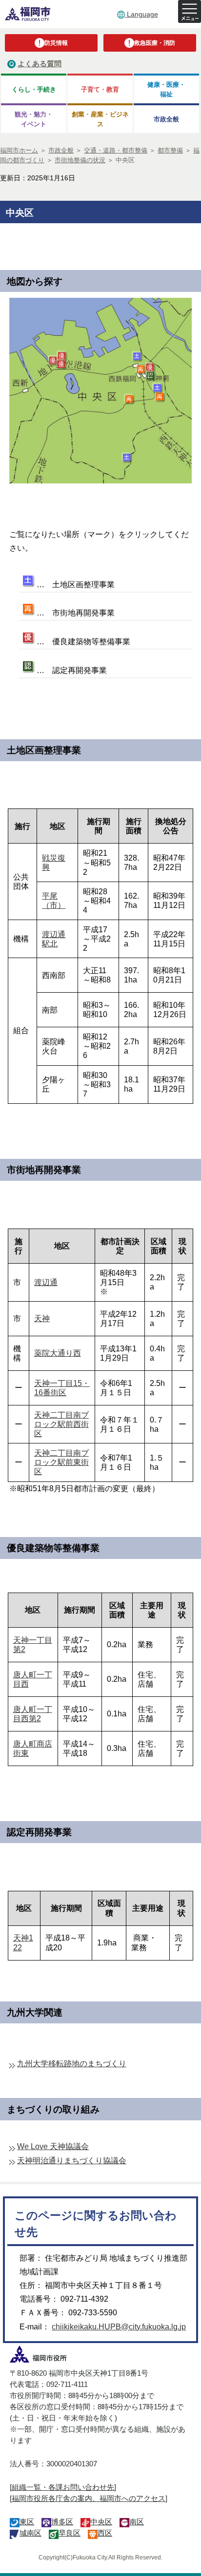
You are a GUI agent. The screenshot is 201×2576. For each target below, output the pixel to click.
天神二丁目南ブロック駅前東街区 (61, 1462)
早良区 (70, 2533)
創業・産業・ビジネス (100, 119)
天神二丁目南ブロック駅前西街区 (61, 1424)
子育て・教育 (100, 89)
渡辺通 (46, 1282)
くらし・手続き (34, 89)
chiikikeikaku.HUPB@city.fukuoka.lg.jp (119, 2327)
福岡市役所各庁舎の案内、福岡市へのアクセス (89, 2498)
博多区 (62, 2522)
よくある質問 (40, 64)
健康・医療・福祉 (166, 89)
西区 (105, 2533)
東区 (27, 2522)
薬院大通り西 (58, 1353)
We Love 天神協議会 (53, 2146)
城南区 (30, 2533)
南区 (137, 2522)
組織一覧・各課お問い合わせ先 (63, 2487)
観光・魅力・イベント (34, 119)
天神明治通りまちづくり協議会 (72, 2161)
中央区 (101, 2522)
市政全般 (166, 119)
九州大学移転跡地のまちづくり (72, 2064)
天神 (42, 1318)
